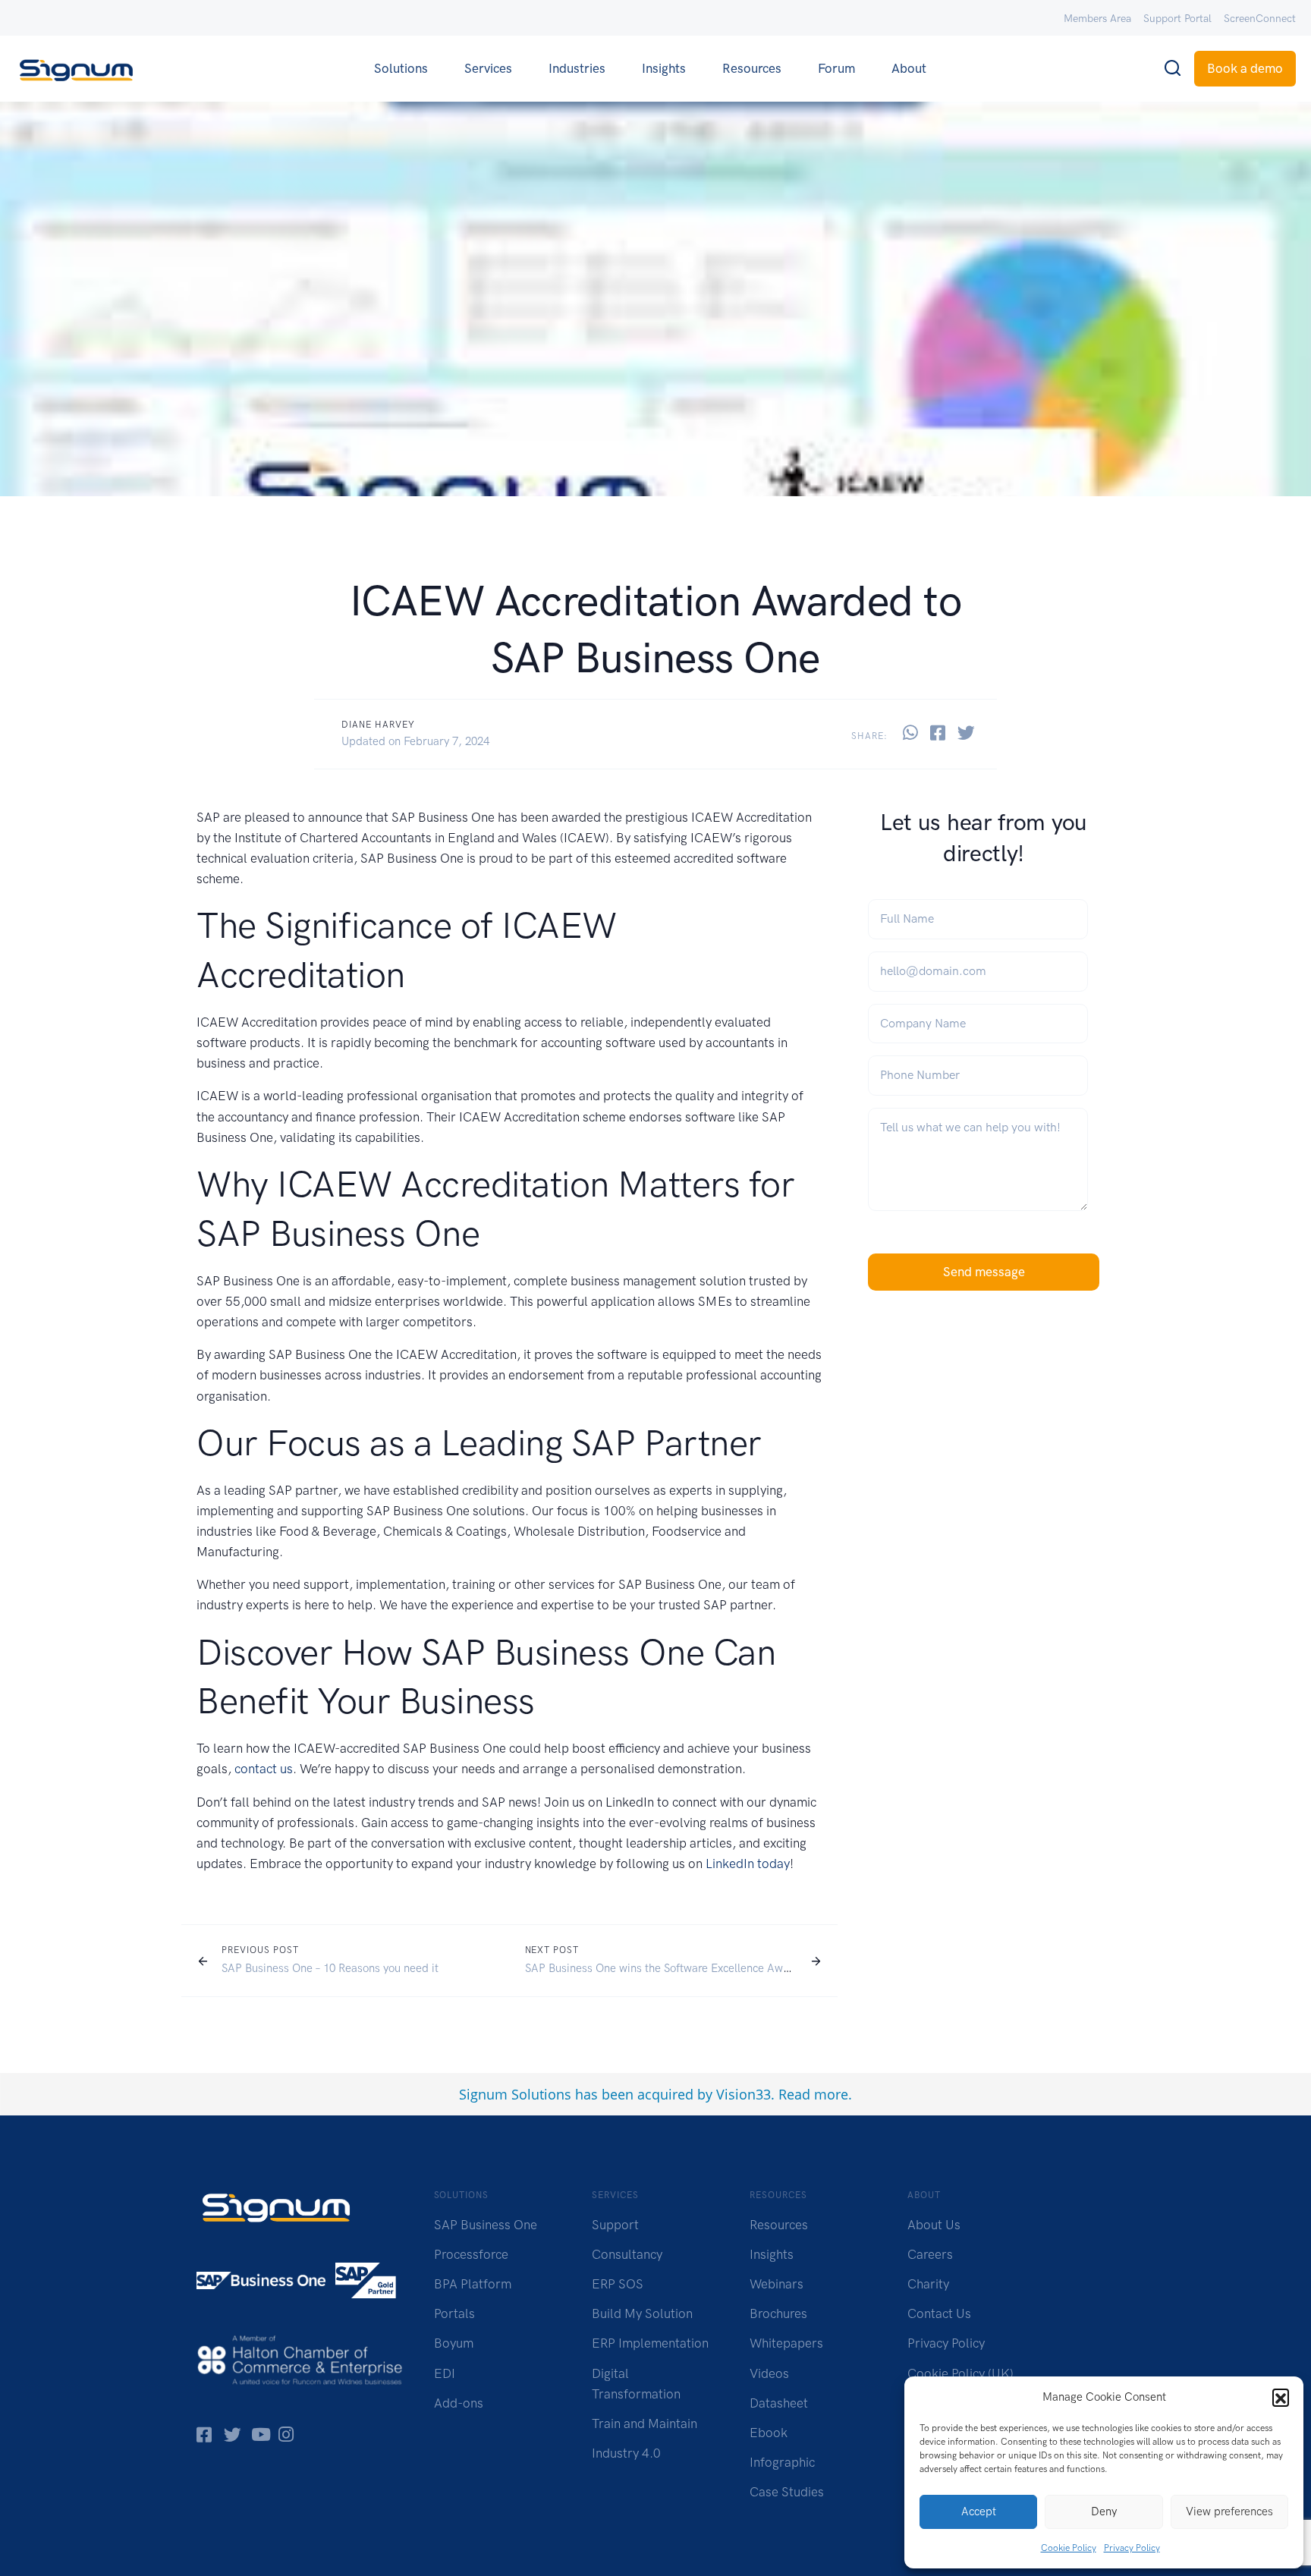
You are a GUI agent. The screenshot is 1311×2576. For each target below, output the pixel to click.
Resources (752, 68)
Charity (928, 2284)
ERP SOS (618, 2284)
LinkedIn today (748, 1864)
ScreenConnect (1260, 19)
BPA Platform (473, 2284)
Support (615, 2225)
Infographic (782, 2462)
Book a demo (1245, 68)
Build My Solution (642, 2313)
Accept (979, 2512)
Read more (813, 2094)
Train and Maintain (644, 2423)
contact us (264, 1769)
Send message (984, 1272)
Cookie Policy (1069, 2548)
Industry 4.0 (626, 2453)
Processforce (471, 2254)
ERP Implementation (650, 2343)
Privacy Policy (1132, 2548)
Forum (836, 68)
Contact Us (939, 2313)
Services (488, 68)
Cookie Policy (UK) (960, 2373)
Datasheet (779, 2403)
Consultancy (627, 2254)
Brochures (778, 2313)
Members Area (1097, 19)
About (909, 68)
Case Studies (787, 2492)
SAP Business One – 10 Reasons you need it (330, 1968)
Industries (577, 68)
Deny (1104, 2512)
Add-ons (459, 2403)
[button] (1281, 2397)
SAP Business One (486, 2225)
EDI (445, 2373)
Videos (769, 2373)
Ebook (769, 2433)
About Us (934, 2225)
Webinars (777, 2284)
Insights (664, 68)
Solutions (401, 68)
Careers (930, 2254)
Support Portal (1177, 19)
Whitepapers (786, 2343)
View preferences (1229, 2512)
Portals (454, 2313)
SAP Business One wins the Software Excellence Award (662, 1968)
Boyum (454, 2343)
